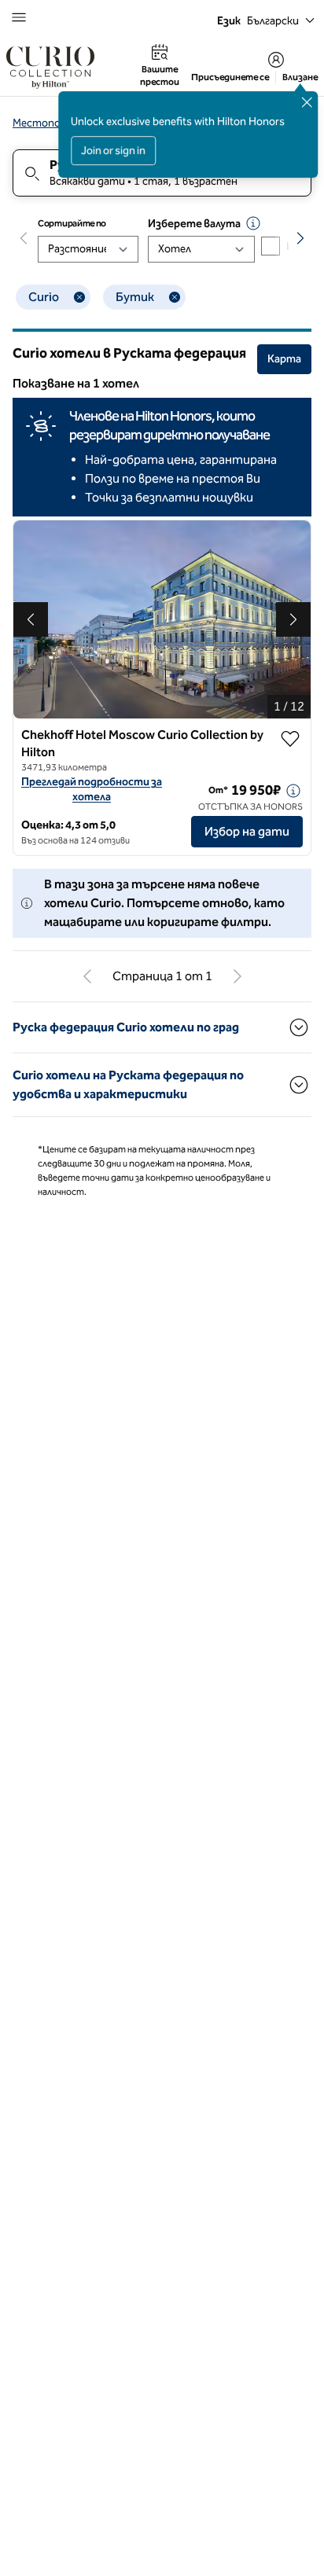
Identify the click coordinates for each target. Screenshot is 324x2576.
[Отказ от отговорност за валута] (253, 223)
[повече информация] (293, 791)
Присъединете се (230, 77)
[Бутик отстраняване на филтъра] (175, 297)
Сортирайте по (72, 223)
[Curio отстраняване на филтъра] (79, 297)
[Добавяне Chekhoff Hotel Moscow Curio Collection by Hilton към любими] (290, 739)
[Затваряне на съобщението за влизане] (307, 102)
